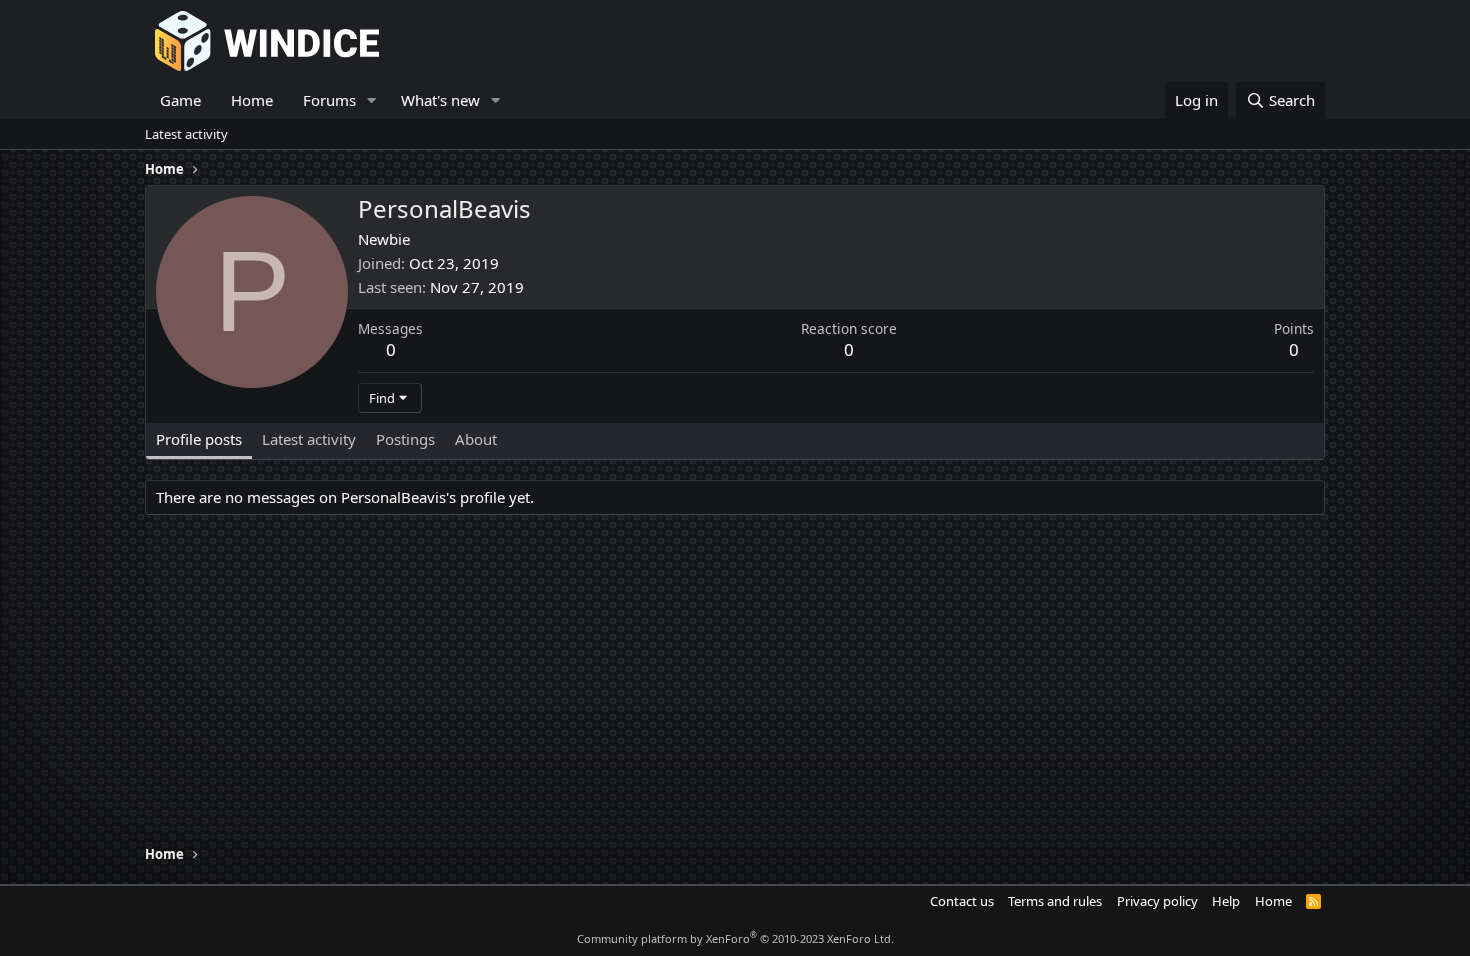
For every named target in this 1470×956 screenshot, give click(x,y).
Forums (329, 100)
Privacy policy (1157, 901)
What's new (440, 100)
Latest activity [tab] (309, 439)
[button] (372, 100)
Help (1226, 901)
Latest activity (186, 134)
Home (252, 100)
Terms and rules (1055, 901)
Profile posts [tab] (199, 439)
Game (180, 100)
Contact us (962, 901)
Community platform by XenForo (735, 938)
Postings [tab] (405, 439)
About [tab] (476, 439)
